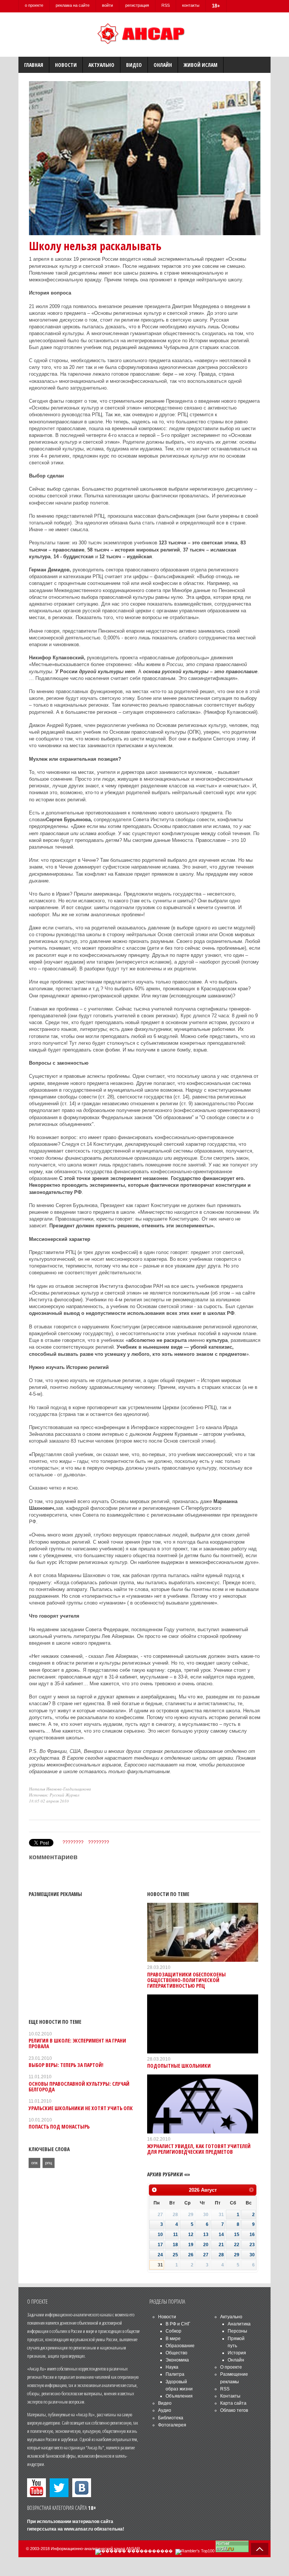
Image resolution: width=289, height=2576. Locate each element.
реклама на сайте (73, 5)
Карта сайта (233, 2403)
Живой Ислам (201, 65)
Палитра (175, 2374)
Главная (34, 65)
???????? (73, 1842)
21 (221, 2245)
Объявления (179, 2396)
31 (160, 2265)
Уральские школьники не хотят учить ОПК (81, 2108)
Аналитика (239, 2324)
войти (107, 5)
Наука (172, 2367)
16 (252, 2235)
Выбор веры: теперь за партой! (66, 2065)
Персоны (237, 2331)
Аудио (165, 2410)
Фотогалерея (172, 2425)
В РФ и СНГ (178, 2324)
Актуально (101, 65)
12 (191, 2235)
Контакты (230, 2396)
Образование (180, 2346)
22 (237, 2245)
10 (160, 2235)
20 (206, 2245)
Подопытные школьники (179, 2066)
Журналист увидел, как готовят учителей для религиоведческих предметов (199, 2149)
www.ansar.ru (78, 2529)
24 (160, 2255)
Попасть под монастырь (59, 2127)
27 (206, 2255)
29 (237, 2255)
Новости (66, 65)
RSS (166, 5)
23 (252, 2245)
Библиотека (171, 2418)
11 (176, 2235)
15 (237, 2235)
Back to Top (260, 2549)
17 (160, 2245)
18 (175, 2245)
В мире (173, 2339)
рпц (49, 2163)
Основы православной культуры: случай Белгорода (79, 2086)
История (237, 2353)
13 (206, 2235)
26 (191, 2255)
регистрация (137, 5)
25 (175, 2255)
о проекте (34, 5)
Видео (134, 65)
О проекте (231, 2367)
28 (221, 2255)
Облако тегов (234, 2410)
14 (221, 2235)
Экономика (177, 2360)
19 (191, 2245)
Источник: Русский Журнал (54, 1795)
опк (34, 2163)
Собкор (173, 2331)
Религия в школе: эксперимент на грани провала (77, 2043)
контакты (191, 5)
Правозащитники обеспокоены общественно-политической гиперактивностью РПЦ (186, 1980)
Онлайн (163, 65)
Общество (176, 2353)
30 (252, 2255)
